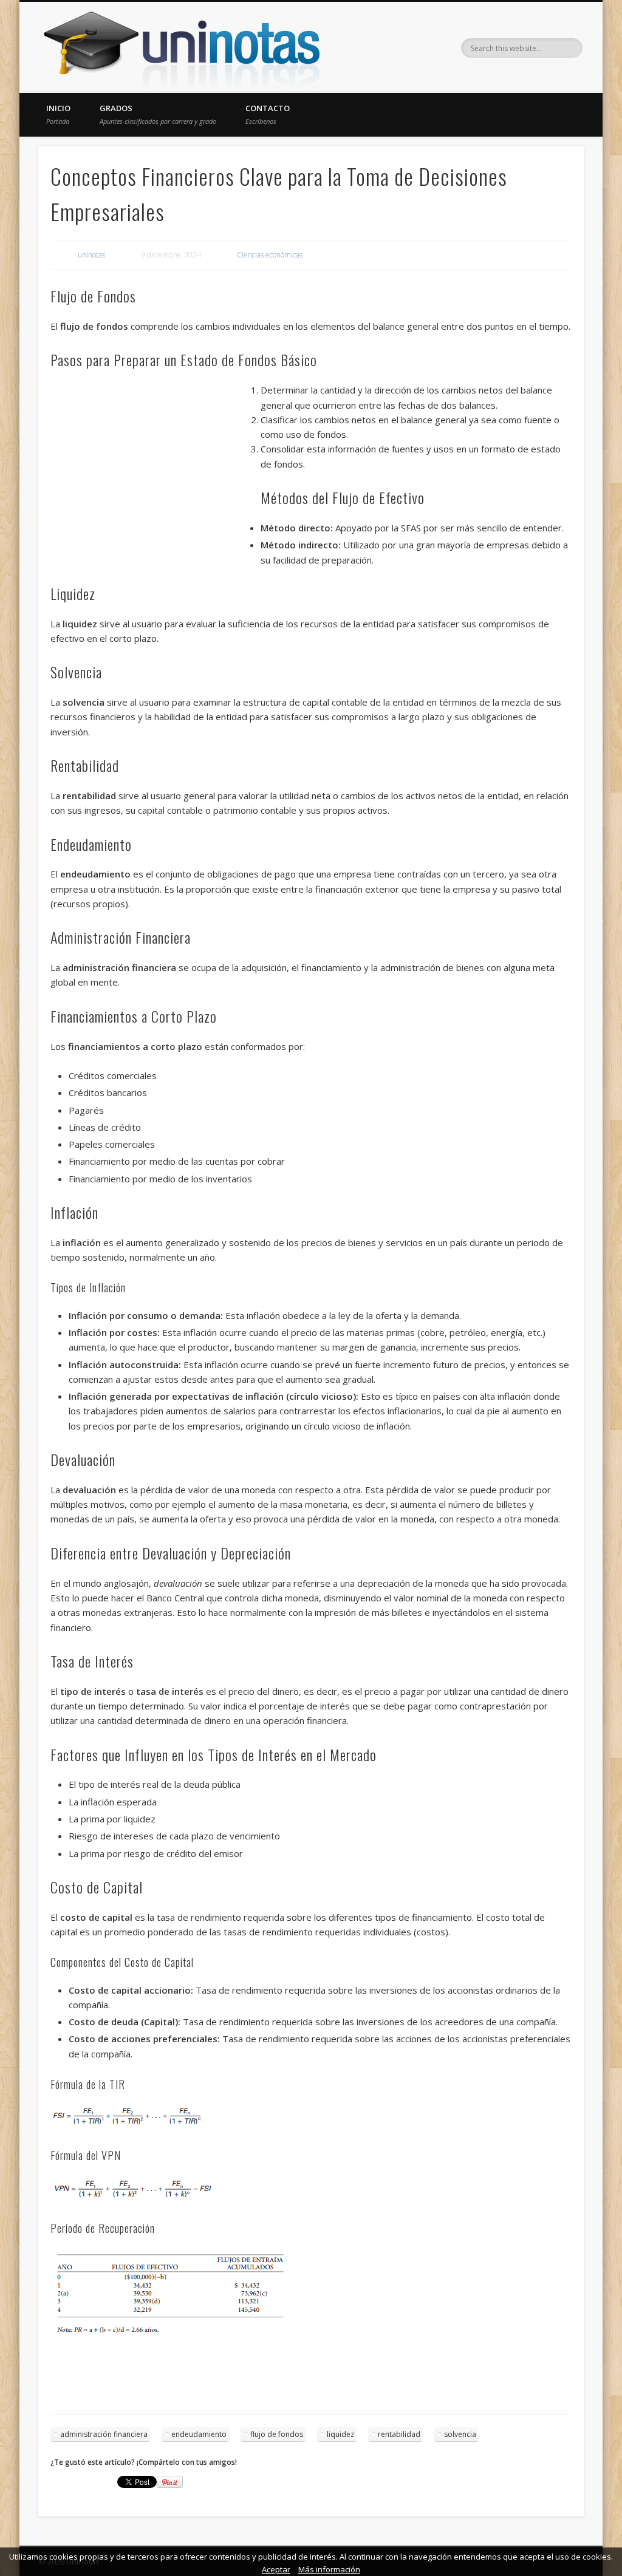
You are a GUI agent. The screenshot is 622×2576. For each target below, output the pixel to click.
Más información (329, 2569)
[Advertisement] (155, 471)
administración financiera (104, 2434)
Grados (158, 114)
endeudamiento (199, 2434)
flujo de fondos (277, 2434)
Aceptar (276, 2569)
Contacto (268, 114)
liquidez (340, 2434)
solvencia (460, 2434)
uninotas (91, 255)
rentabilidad (399, 2434)
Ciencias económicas (270, 255)
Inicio (58, 114)
